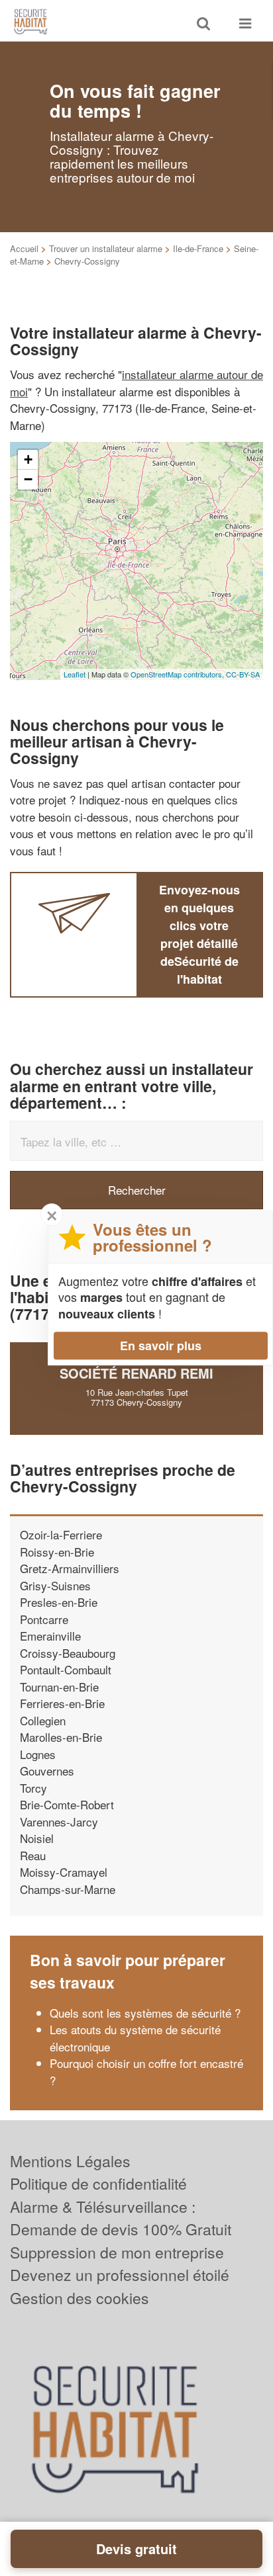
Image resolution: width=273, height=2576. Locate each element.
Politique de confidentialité (98, 2183)
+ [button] (28, 459)
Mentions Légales (70, 2161)
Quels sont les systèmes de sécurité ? (145, 2013)
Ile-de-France (198, 248)
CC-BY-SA (243, 674)
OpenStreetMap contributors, (178, 674)
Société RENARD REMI (136, 1373)
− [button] (28, 479)
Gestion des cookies (80, 2298)
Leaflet (75, 674)
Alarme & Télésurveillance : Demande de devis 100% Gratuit (121, 2218)
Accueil (24, 248)
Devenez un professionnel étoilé (120, 2275)
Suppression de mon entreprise (117, 2252)
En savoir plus (161, 1346)
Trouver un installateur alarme (106, 248)
